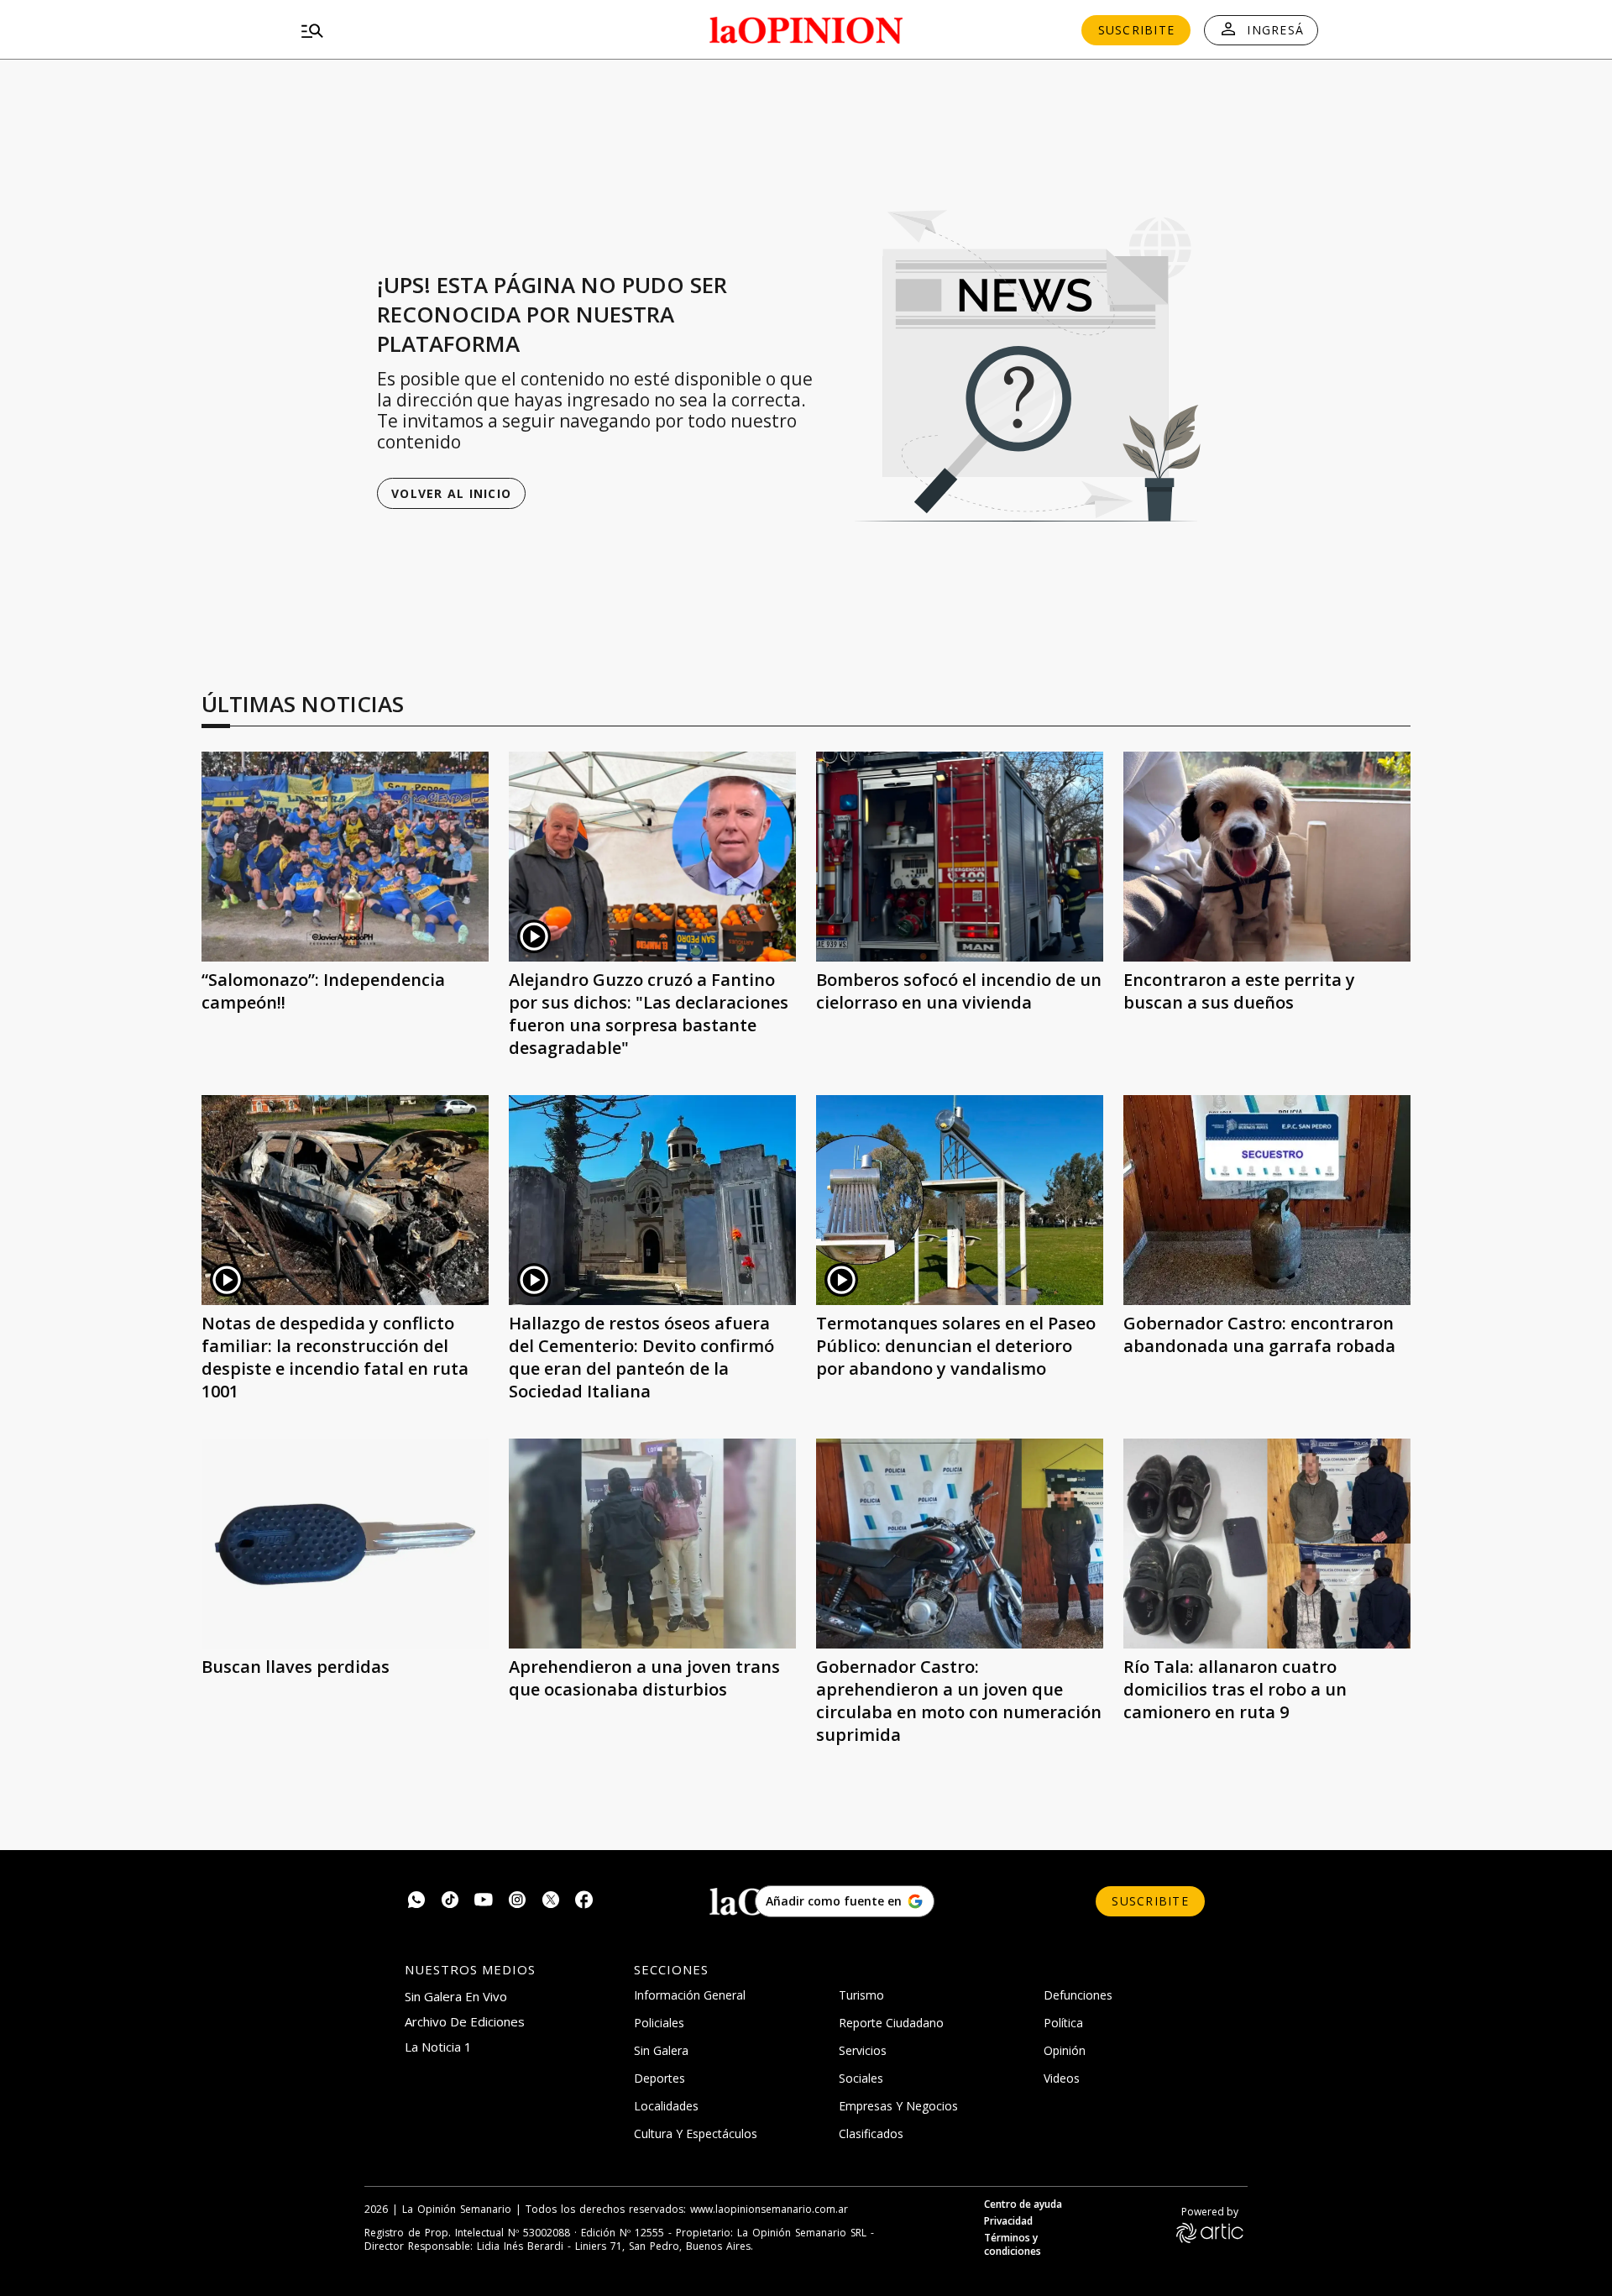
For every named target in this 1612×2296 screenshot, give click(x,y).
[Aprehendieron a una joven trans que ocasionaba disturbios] (652, 1544)
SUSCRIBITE (1137, 30)
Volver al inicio (451, 493)
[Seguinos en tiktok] (450, 1902)
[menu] (458, 30)
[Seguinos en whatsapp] (416, 1902)
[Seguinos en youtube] (484, 1902)
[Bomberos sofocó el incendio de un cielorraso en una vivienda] (960, 857)
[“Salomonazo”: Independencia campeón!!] (345, 857)
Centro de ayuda (1023, 2204)
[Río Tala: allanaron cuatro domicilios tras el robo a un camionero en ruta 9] (1267, 1544)
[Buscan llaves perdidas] (345, 1544)
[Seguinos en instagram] (517, 1902)
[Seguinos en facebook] (584, 1902)
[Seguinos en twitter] (551, 1902)
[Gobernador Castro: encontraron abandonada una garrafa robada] (1267, 1200)
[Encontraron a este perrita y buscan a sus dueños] (1267, 857)
